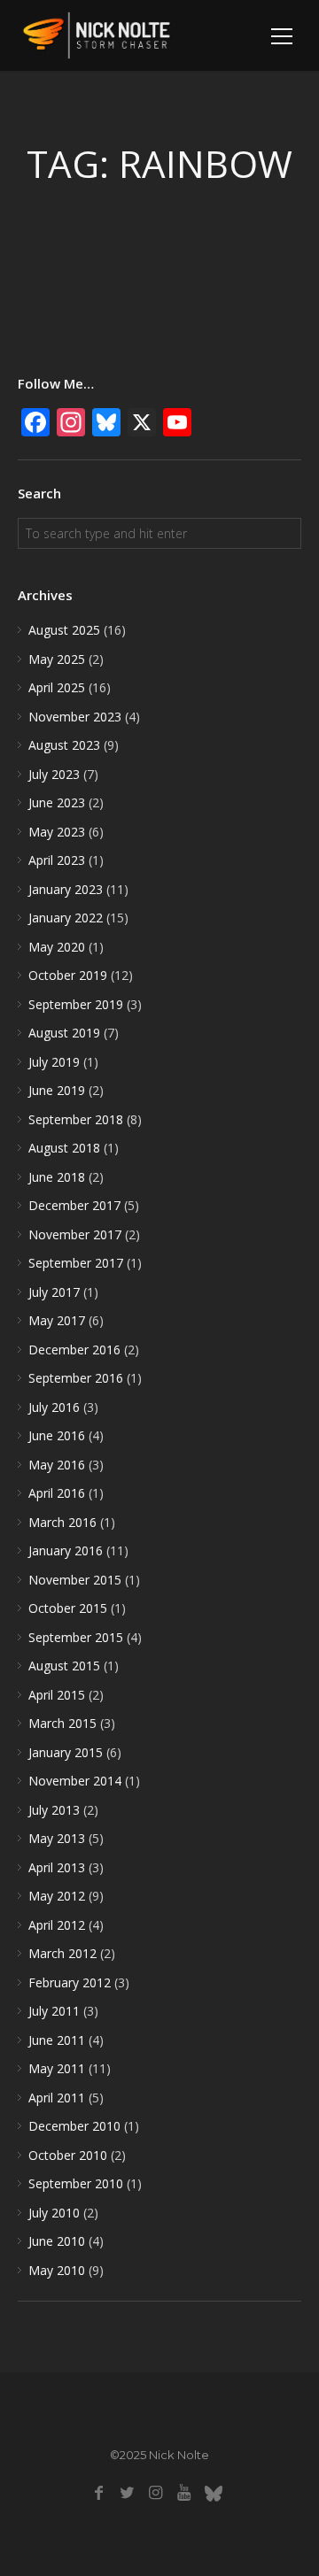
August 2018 (64, 1148)
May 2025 (57, 659)
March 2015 (62, 1723)
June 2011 (57, 2040)
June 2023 (57, 802)
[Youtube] (184, 2493)
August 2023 (64, 745)
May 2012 (57, 1896)
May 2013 (57, 1838)
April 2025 (57, 687)
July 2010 (54, 2213)
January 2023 (66, 889)
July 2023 (54, 774)
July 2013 (54, 1810)
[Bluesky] (213, 2493)
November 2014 (75, 1781)
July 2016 (54, 1407)
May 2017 (57, 1320)
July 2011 (54, 2011)
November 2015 (75, 1580)
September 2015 (76, 1637)
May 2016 (57, 1465)
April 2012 (57, 1925)
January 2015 (66, 1752)
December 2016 (74, 1350)
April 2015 (57, 1695)
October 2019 (68, 975)
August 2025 (64, 630)
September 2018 (76, 1119)
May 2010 (57, 2270)
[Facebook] (99, 2493)
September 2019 (76, 1004)
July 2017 (54, 1292)
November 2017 (75, 1234)
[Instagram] (156, 2493)
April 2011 (57, 2098)
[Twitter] (127, 2493)
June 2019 (57, 1090)
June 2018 (57, 1177)
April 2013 (57, 1867)
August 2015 (64, 1666)
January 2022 (66, 918)
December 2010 (74, 2126)
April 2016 (57, 1493)
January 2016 (66, 1550)
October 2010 (68, 2155)
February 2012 (70, 1982)
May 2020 (57, 947)
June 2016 (57, 1435)
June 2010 (57, 2241)
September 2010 (76, 2183)
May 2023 (57, 832)
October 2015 (68, 1608)
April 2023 (57, 860)
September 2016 (76, 1378)
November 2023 (75, 717)
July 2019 (54, 1062)
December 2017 (74, 1205)
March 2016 (62, 1522)
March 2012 (62, 1953)
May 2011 (57, 2068)
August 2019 (64, 1033)
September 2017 (76, 1263)
